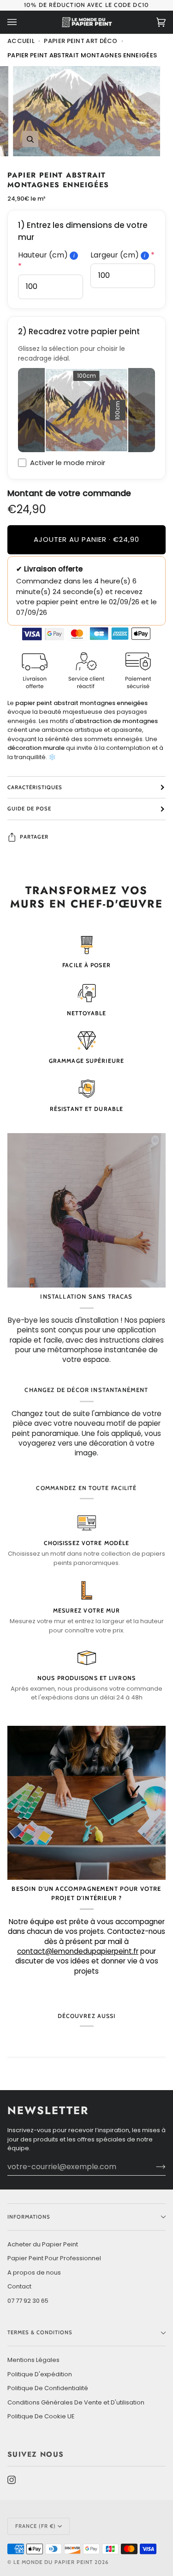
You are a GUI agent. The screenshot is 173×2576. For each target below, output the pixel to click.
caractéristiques (35, 787)
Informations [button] (29, 2217)
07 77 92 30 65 (28, 2301)
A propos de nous (34, 2272)
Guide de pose (29, 809)
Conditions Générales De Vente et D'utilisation (76, 2402)
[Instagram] (12, 2480)
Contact (19, 2286)
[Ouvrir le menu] (21, 22)
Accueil (21, 41)
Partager (34, 837)
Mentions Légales (33, 2360)
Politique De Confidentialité (48, 2388)
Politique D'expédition (40, 2374)
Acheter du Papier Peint (43, 2244)
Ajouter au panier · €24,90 (86, 539)
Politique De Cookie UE (41, 2416)
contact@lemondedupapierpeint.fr (78, 1951)
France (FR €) (36, 2526)
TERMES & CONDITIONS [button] (40, 2332)
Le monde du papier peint (53, 2562)
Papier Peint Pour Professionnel (54, 2258)
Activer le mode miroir (68, 463)
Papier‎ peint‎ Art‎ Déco (81, 41)
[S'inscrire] (153, 2166)
